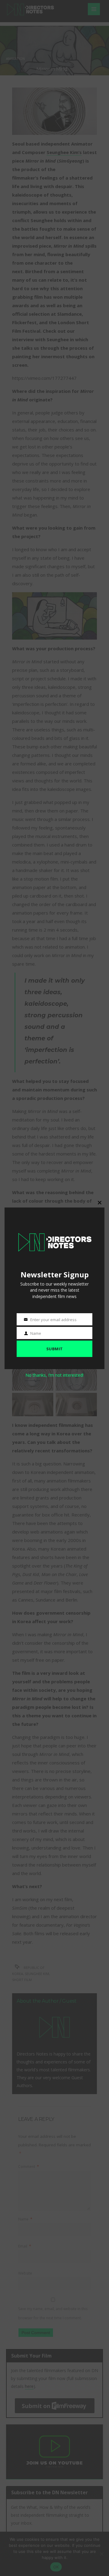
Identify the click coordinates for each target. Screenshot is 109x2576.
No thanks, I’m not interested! (54, 1375)
